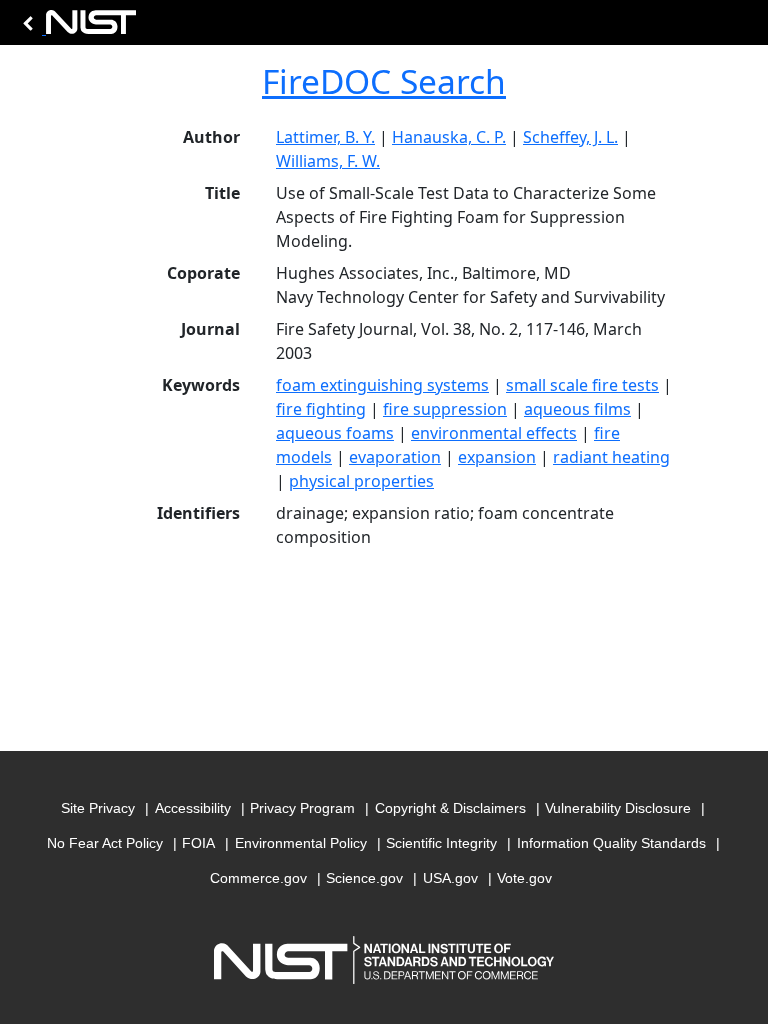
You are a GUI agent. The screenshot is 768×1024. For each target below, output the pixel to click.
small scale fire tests (582, 385)
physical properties (361, 481)
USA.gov (450, 878)
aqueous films (577, 409)
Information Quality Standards (611, 843)
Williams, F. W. (328, 161)
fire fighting (321, 409)
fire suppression (445, 409)
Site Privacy (98, 808)
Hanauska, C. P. (449, 137)
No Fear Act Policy (105, 843)
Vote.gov (524, 878)
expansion (497, 457)
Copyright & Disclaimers (450, 808)
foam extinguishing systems (382, 385)
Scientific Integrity (441, 843)
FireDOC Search (384, 81)
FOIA (198, 843)
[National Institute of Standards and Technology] (76, 27)
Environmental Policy (301, 843)
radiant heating (611, 457)
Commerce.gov (258, 878)
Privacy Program (302, 808)
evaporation (395, 457)
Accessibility (193, 808)
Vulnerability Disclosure (618, 808)
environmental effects (494, 433)
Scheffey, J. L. (570, 137)
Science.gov (364, 878)
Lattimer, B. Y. (325, 137)
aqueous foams (335, 433)
